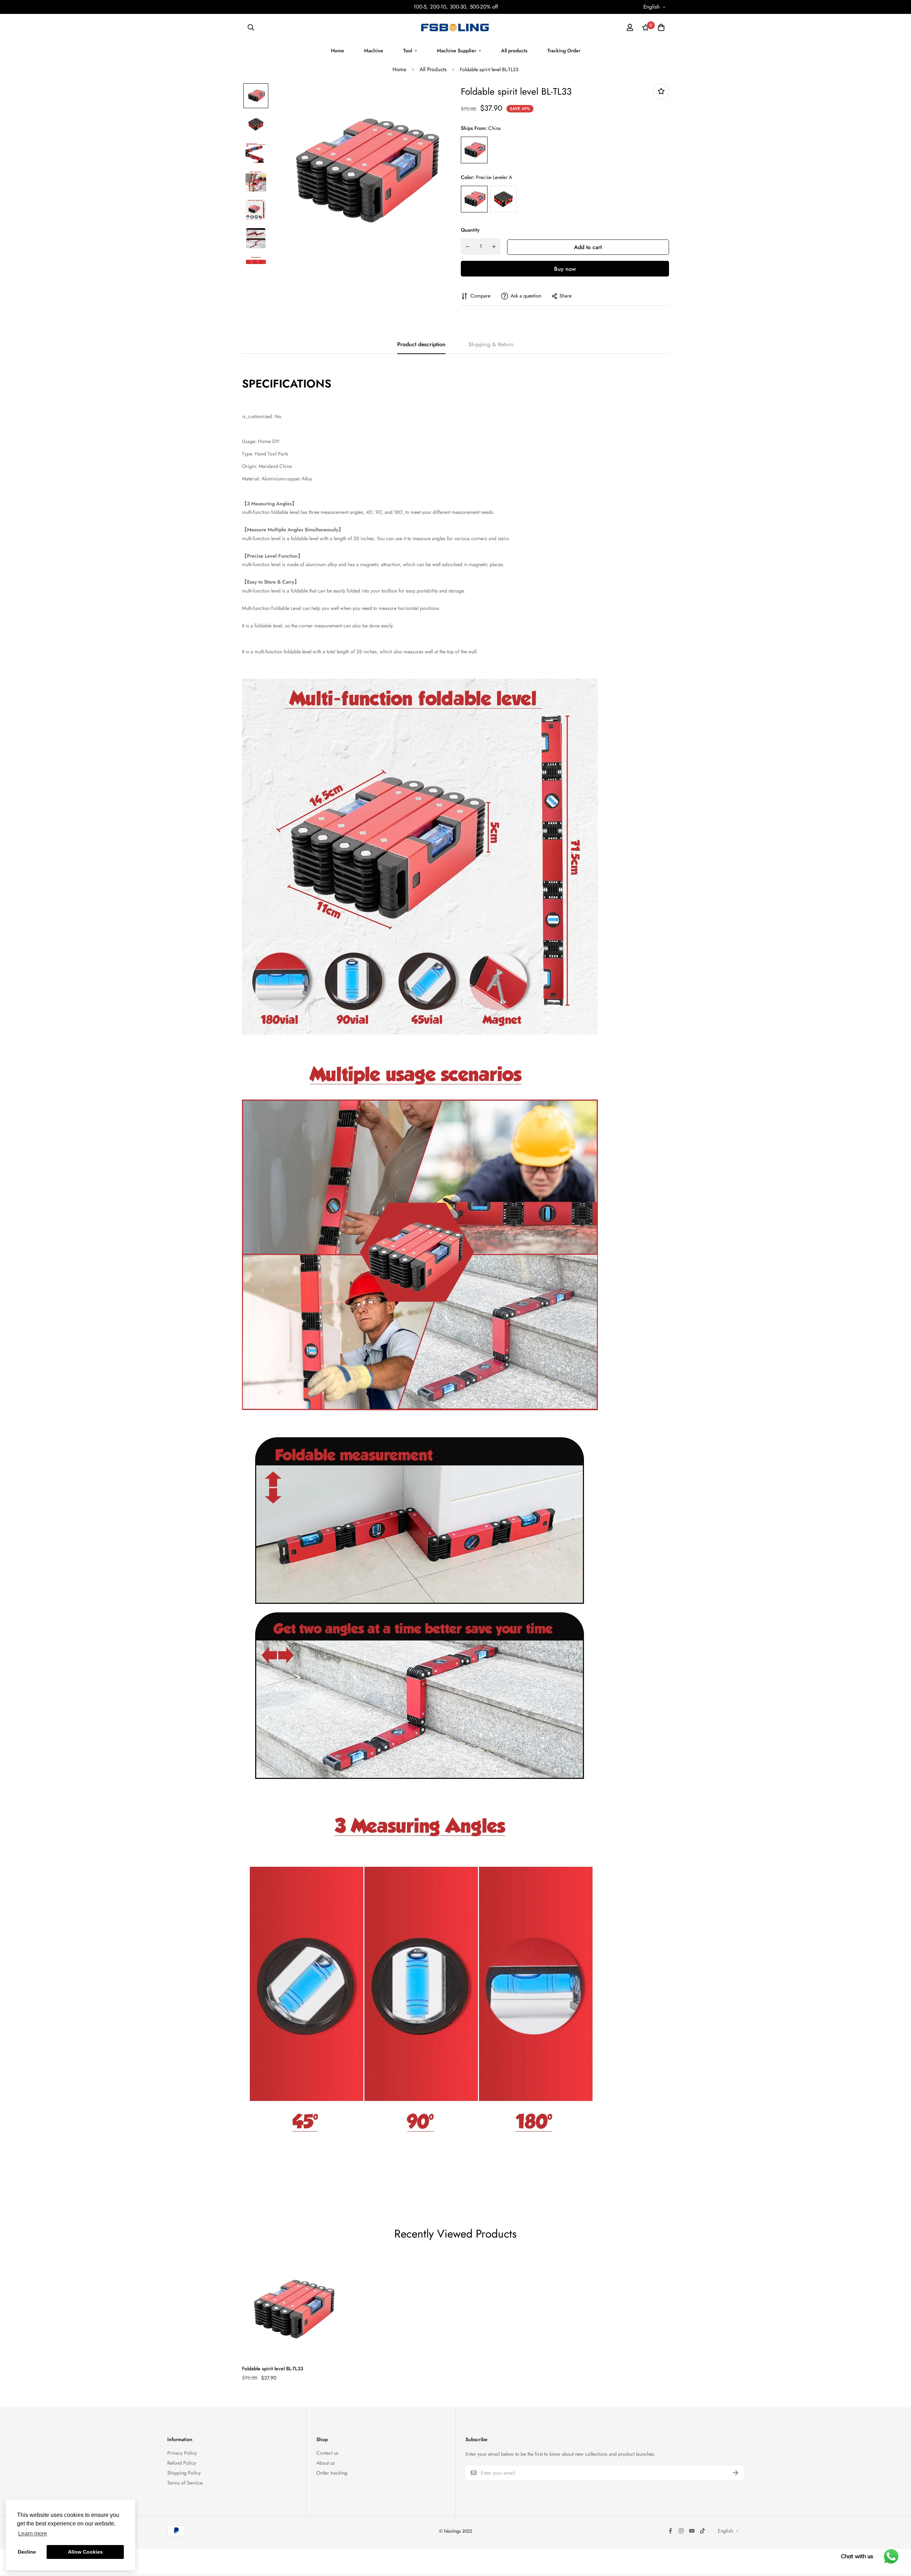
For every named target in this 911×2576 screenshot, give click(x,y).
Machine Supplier (457, 51)
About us (326, 2463)
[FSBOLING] (455, 27)
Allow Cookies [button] (85, 2552)
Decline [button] (27, 2552)
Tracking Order (564, 51)
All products (514, 51)
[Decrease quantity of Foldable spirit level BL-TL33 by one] (468, 247)
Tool (408, 51)
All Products (433, 69)
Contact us (327, 2453)
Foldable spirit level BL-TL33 (273, 2369)
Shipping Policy (184, 2473)
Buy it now (565, 269)
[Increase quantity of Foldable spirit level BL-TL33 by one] (494, 247)
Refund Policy (182, 2463)
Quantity (470, 230)
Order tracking (332, 2473)
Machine (374, 51)
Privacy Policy (182, 2453)
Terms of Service (185, 2483)
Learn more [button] (33, 2533)
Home (338, 51)
